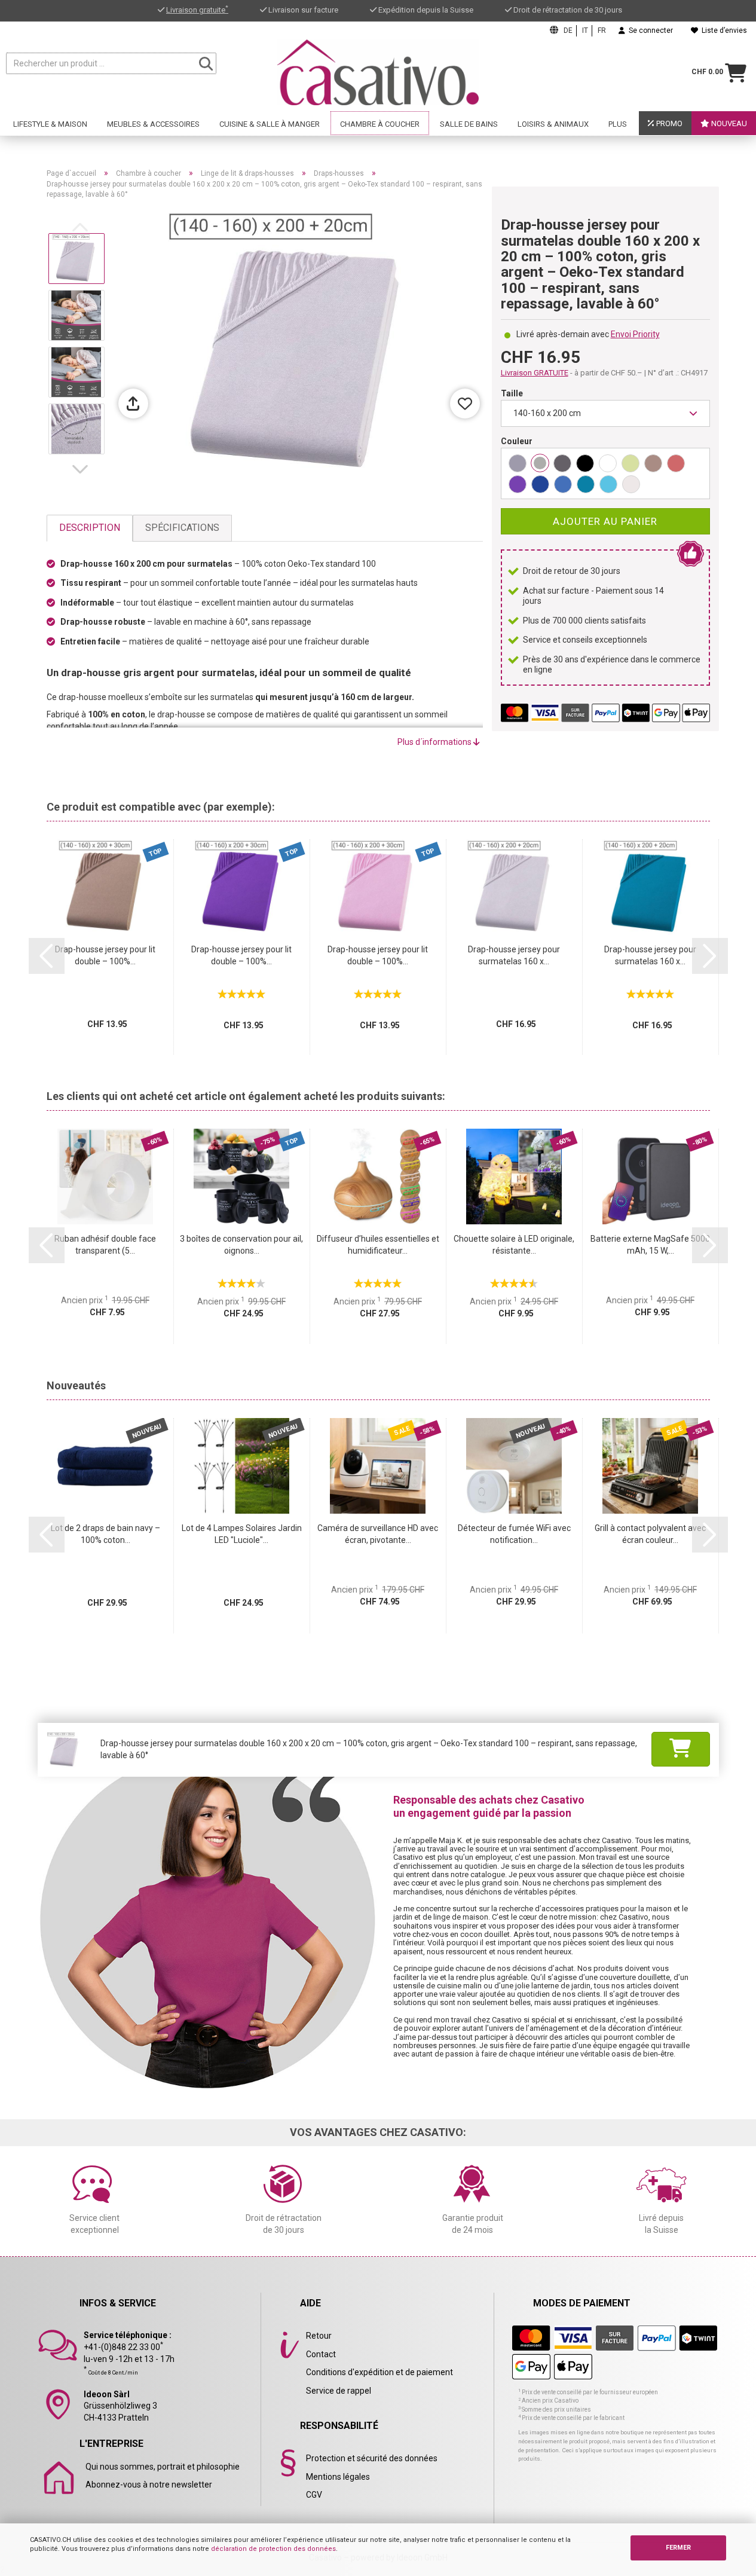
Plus (618, 124)
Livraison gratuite (197, 10)
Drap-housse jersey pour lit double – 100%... (105, 955)
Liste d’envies (723, 30)
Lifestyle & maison (50, 124)
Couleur (517, 441)
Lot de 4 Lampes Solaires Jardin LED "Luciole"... (242, 1534)
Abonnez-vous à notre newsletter (149, 2485)
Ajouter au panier (605, 521)
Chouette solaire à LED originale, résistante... (514, 1245)
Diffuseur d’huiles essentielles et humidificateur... (378, 1245)
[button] (82, 469)
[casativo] (378, 72)
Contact (321, 2354)
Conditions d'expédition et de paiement (379, 2372)
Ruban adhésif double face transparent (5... (105, 1245)
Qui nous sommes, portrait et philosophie (163, 2467)
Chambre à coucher (380, 124)
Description (90, 528)
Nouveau (728, 123)
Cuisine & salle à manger (270, 124)
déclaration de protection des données (273, 2549)
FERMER (678, 2548)
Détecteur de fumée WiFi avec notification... (514, 1534)
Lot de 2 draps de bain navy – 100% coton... (105, 1534)
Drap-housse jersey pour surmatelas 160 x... (514, 955)
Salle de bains (469, 124)
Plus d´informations (435, 742)
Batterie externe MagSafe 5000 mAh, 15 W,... (650, 1245)
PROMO (668, 123)
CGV (314, 2495)
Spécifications (182, 528)
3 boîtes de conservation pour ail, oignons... (241, 1245)
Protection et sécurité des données (372, 2458)
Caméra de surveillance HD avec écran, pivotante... (378, 1534)
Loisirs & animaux (553, 124)
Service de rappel (339, 2391)
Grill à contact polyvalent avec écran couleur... (650, 1534)
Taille (512, 393)
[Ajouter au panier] (681, 1749)
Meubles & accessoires (153, 124)
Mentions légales (338, 2477)
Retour (319, 2336)
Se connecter (649, 30)
